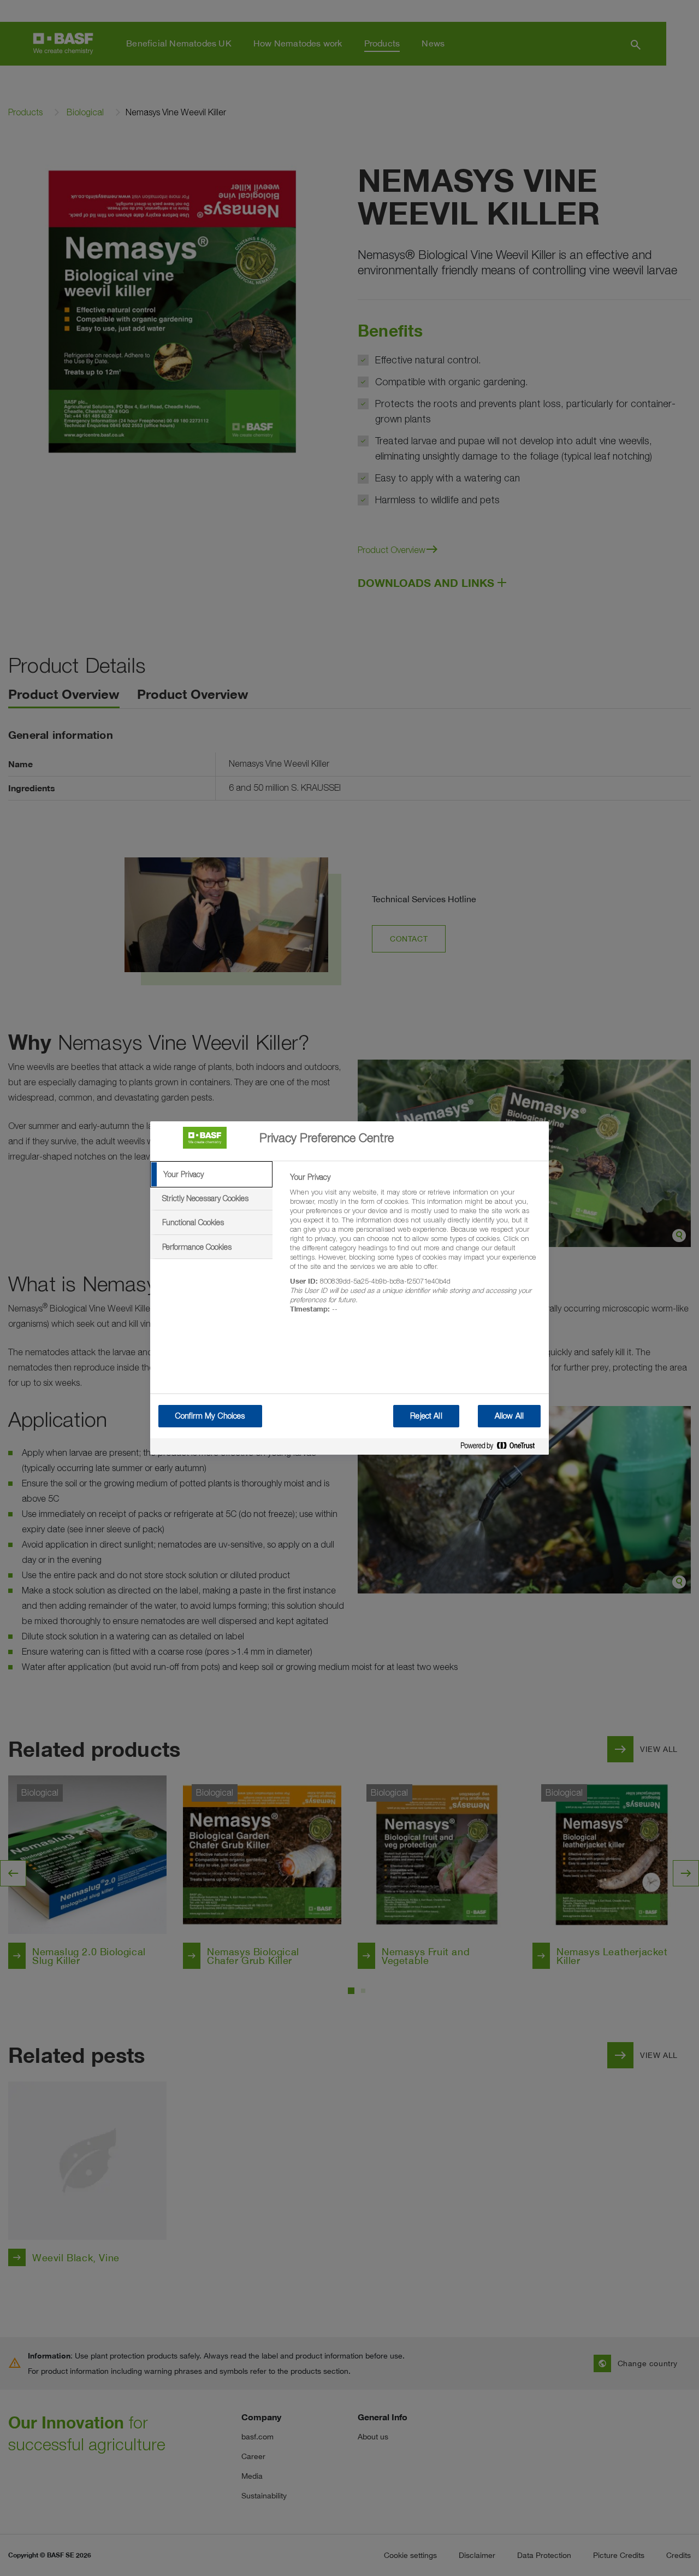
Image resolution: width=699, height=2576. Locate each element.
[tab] (211, 1174)
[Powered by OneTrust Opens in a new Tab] (502, 1448)
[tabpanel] (415, 1249)
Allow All (509, 1416)
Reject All (426, 1416)
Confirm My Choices (210, 1416)
